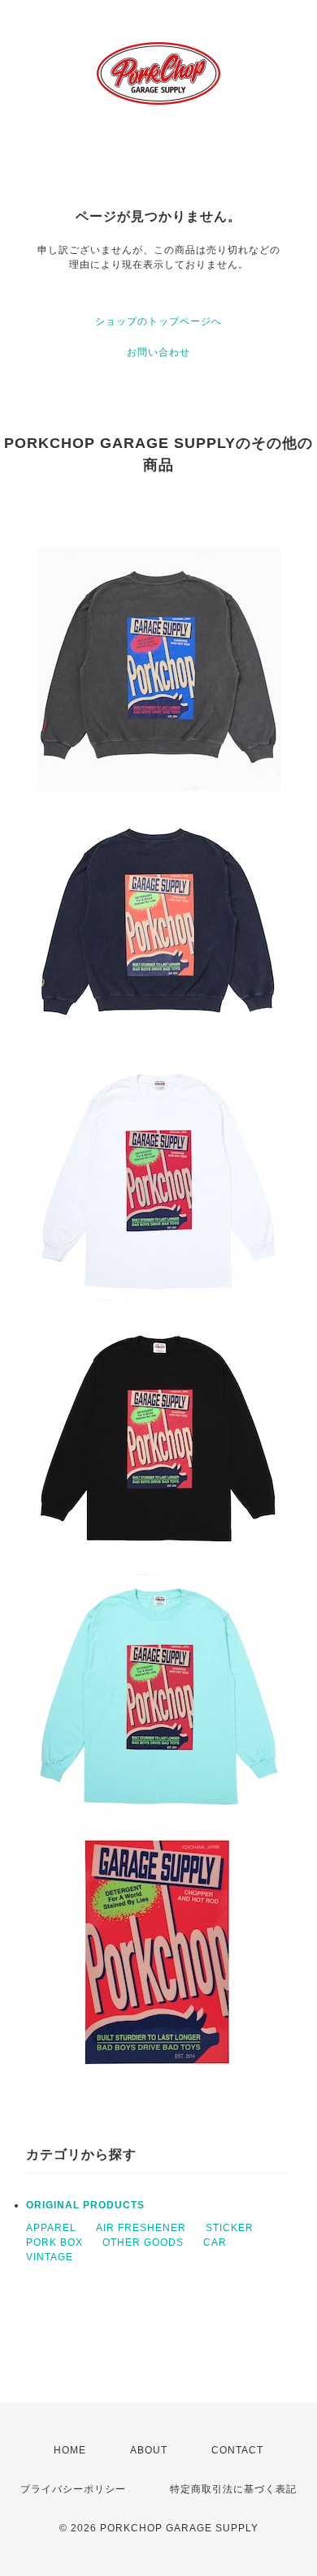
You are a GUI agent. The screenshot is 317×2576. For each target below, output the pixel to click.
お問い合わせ (158, 352)
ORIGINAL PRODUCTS (85, 2205)
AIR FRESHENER (141, 2228)
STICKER (230, 2228)
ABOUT (149, 2450)
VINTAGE (50, 2257)
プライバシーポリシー (73, 2489)
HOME (70, 2450)
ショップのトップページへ (158, 321)
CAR (215, 2242)
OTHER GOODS (143, 2242)
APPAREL (51, 2228)
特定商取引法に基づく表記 (233, 2489)
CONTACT (237, 2450)
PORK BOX (54, 2242)
